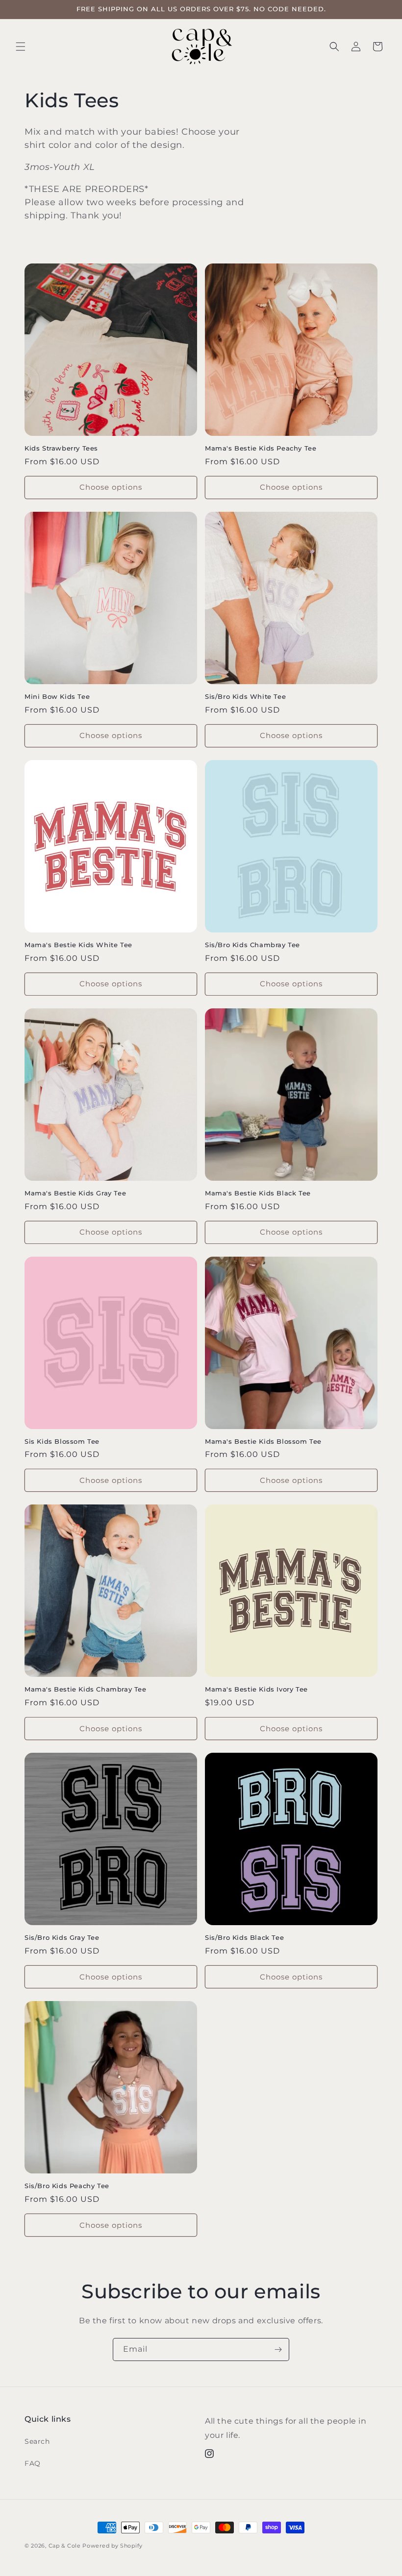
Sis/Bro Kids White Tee (245, 696)
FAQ (33, 2463)
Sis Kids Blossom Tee (62, 1441)
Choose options (111, 487)
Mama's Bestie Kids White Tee (78, 945)
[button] (21, 47)
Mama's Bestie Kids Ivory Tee (256, 1689)
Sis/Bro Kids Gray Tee (62, 1937)
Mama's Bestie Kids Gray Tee (75, 1193)
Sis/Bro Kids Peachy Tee (67, 2186)
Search (37, 2441)
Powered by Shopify (113, 2546)
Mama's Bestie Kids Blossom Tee (263, 1441)
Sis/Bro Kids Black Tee (244, 1937)
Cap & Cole (66, 2546)
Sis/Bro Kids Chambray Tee (252, 945)
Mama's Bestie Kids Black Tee (258, 1193)
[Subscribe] (278, 2349)
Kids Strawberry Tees (61, 448)
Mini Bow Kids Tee (57, 696)
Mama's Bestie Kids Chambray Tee (86, 1689)
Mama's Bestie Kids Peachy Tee (261, 448)
